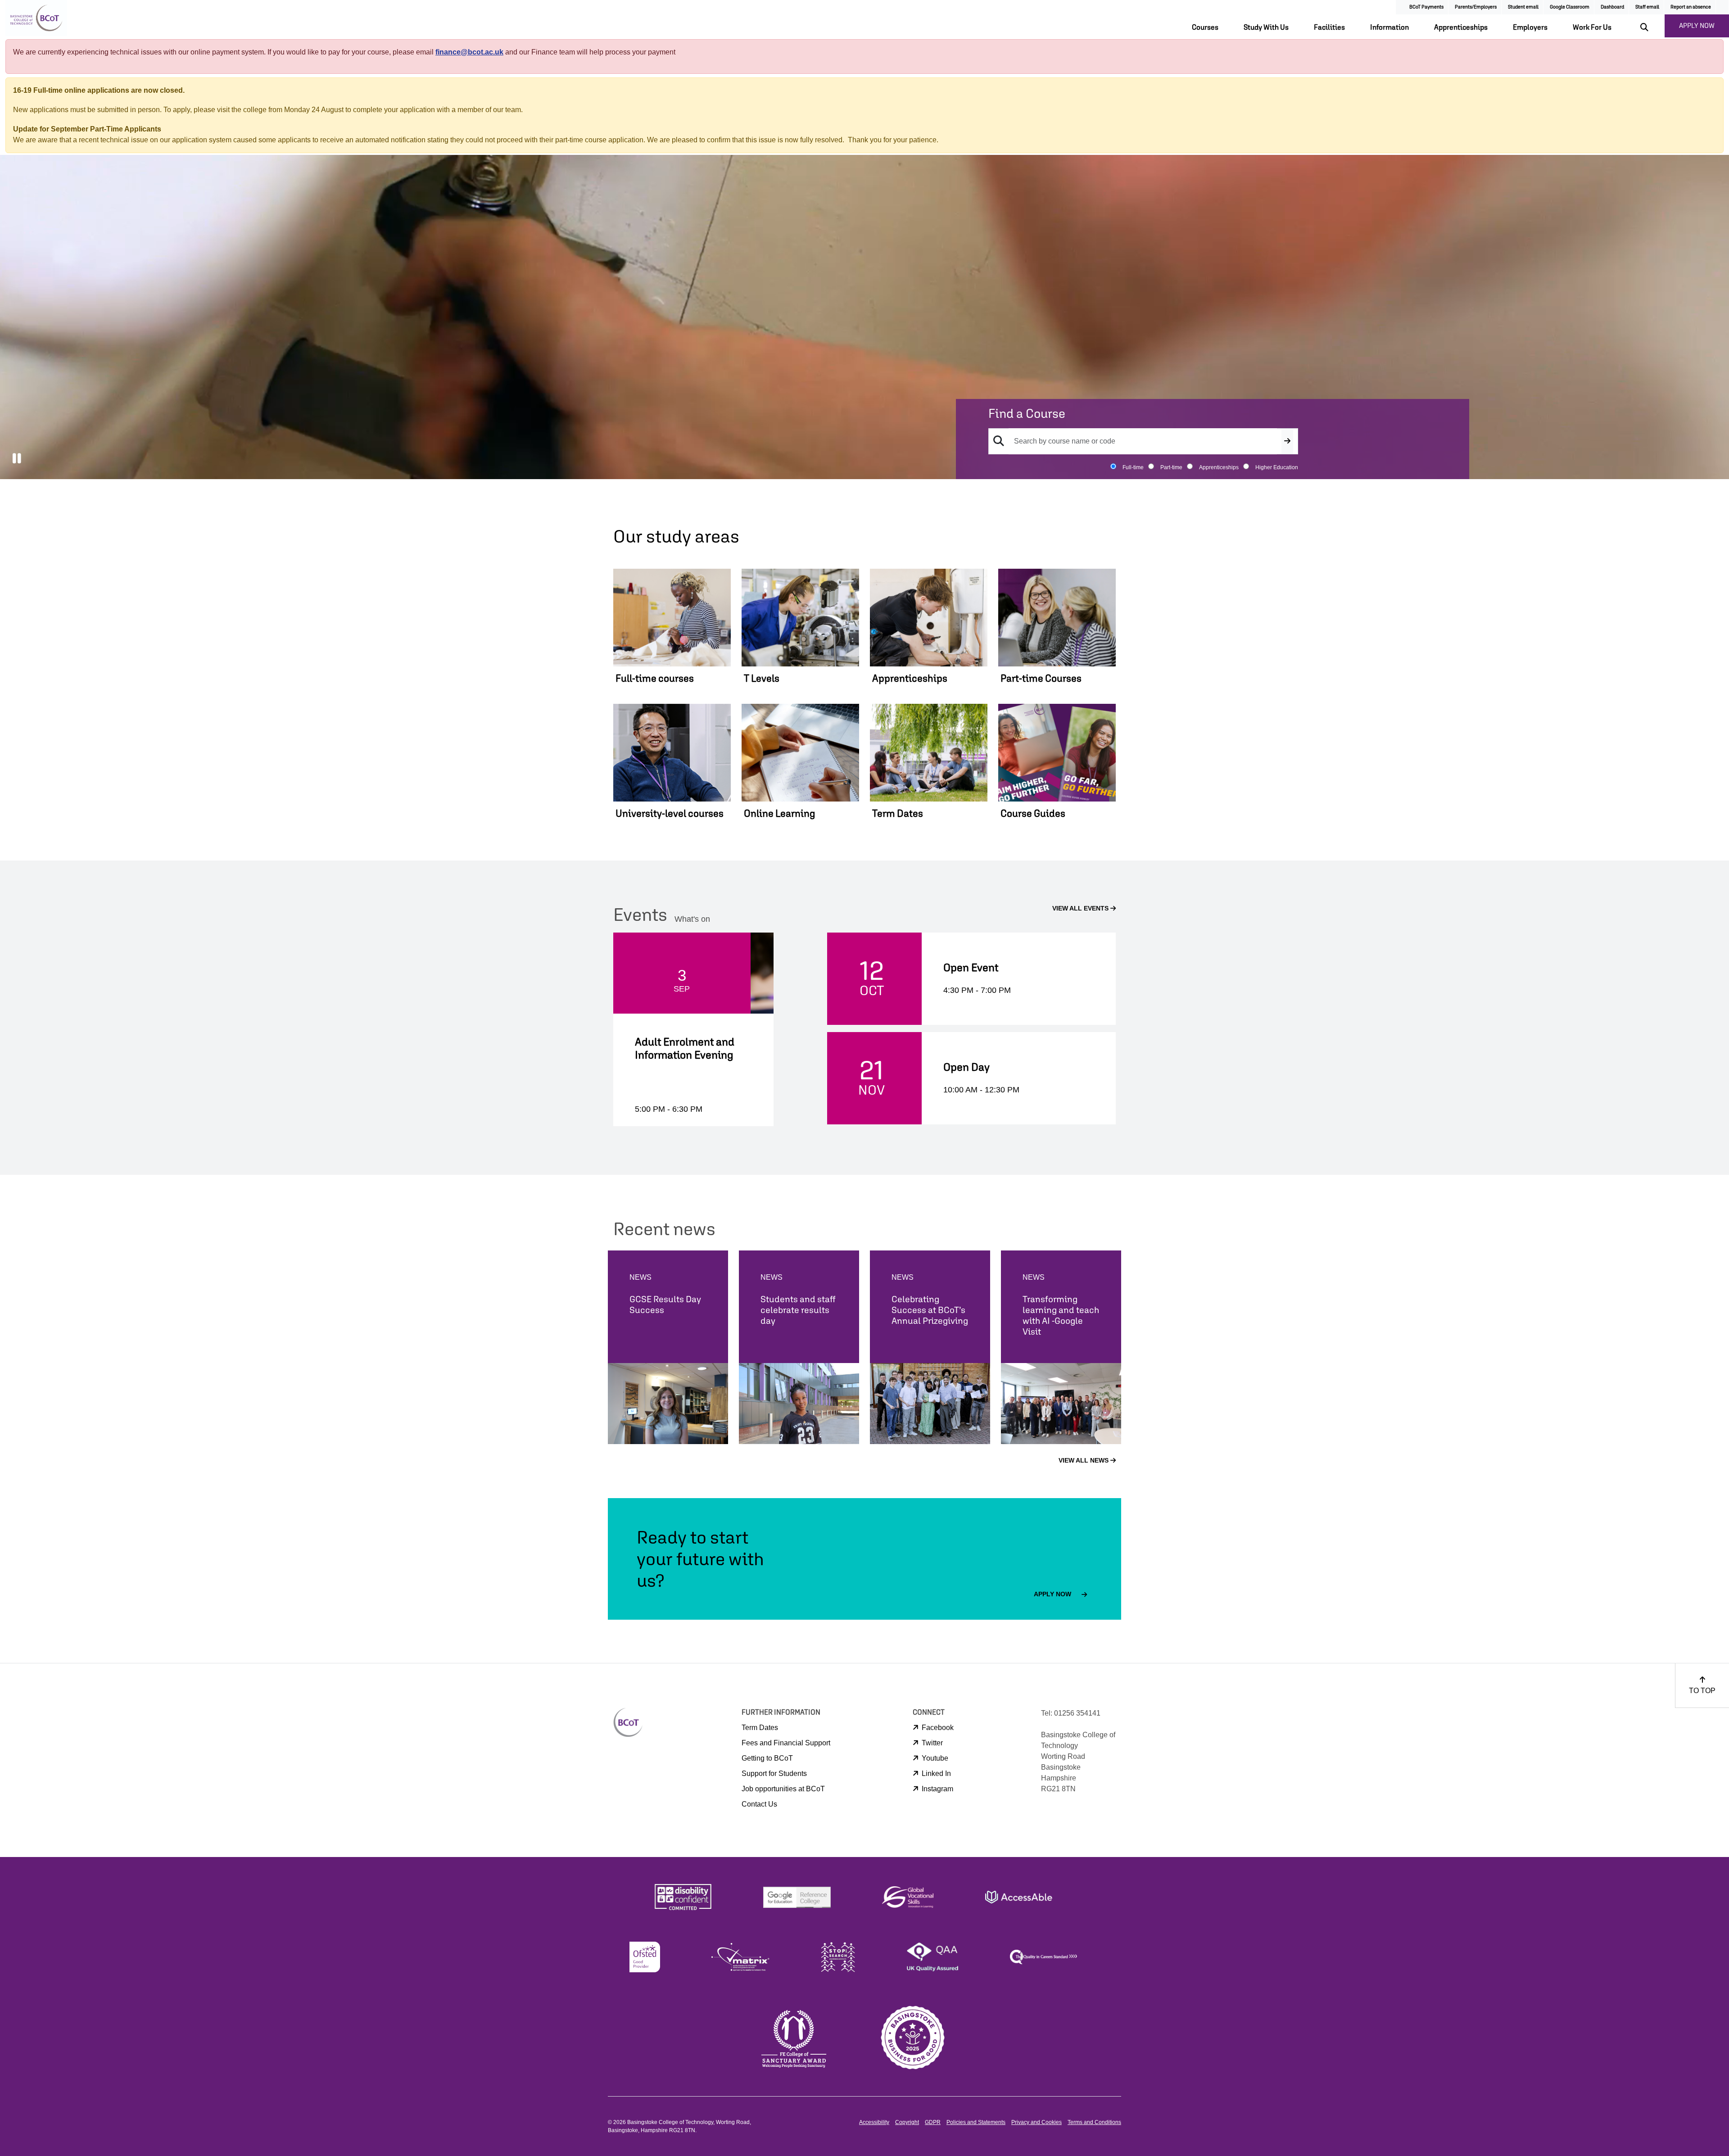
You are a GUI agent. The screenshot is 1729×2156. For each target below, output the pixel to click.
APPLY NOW (1697, 25)
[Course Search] (1287, 441)
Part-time (1171, 467)
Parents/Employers (1476, 7)
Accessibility (874, 2122)
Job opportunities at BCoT (783, 1789)
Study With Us (1266, 27)
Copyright (907, 2122)
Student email (1523, 7)
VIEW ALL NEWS (1084, 1460)
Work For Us (1592, 27)
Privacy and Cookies (1036, 2122)
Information (1390, 27)
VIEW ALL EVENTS (1081, 908)
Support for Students (774, 1773)
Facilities (1329, 27)
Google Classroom (1570, 7)
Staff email (1647, 7)
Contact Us (759, 1804)
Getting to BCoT (767, 1758)
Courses (1205, 27)
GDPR (933, 2122)
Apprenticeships (1461, 27)
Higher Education (1277, 467)
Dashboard (1612, 7)
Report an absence (1691, 7)
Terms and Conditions (1094, 2122)
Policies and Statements (976, 2122)
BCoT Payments (1426, 7)
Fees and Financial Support (786, 1743)
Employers (1530, 27)
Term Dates (760, 1728)
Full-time (1133, 467)
